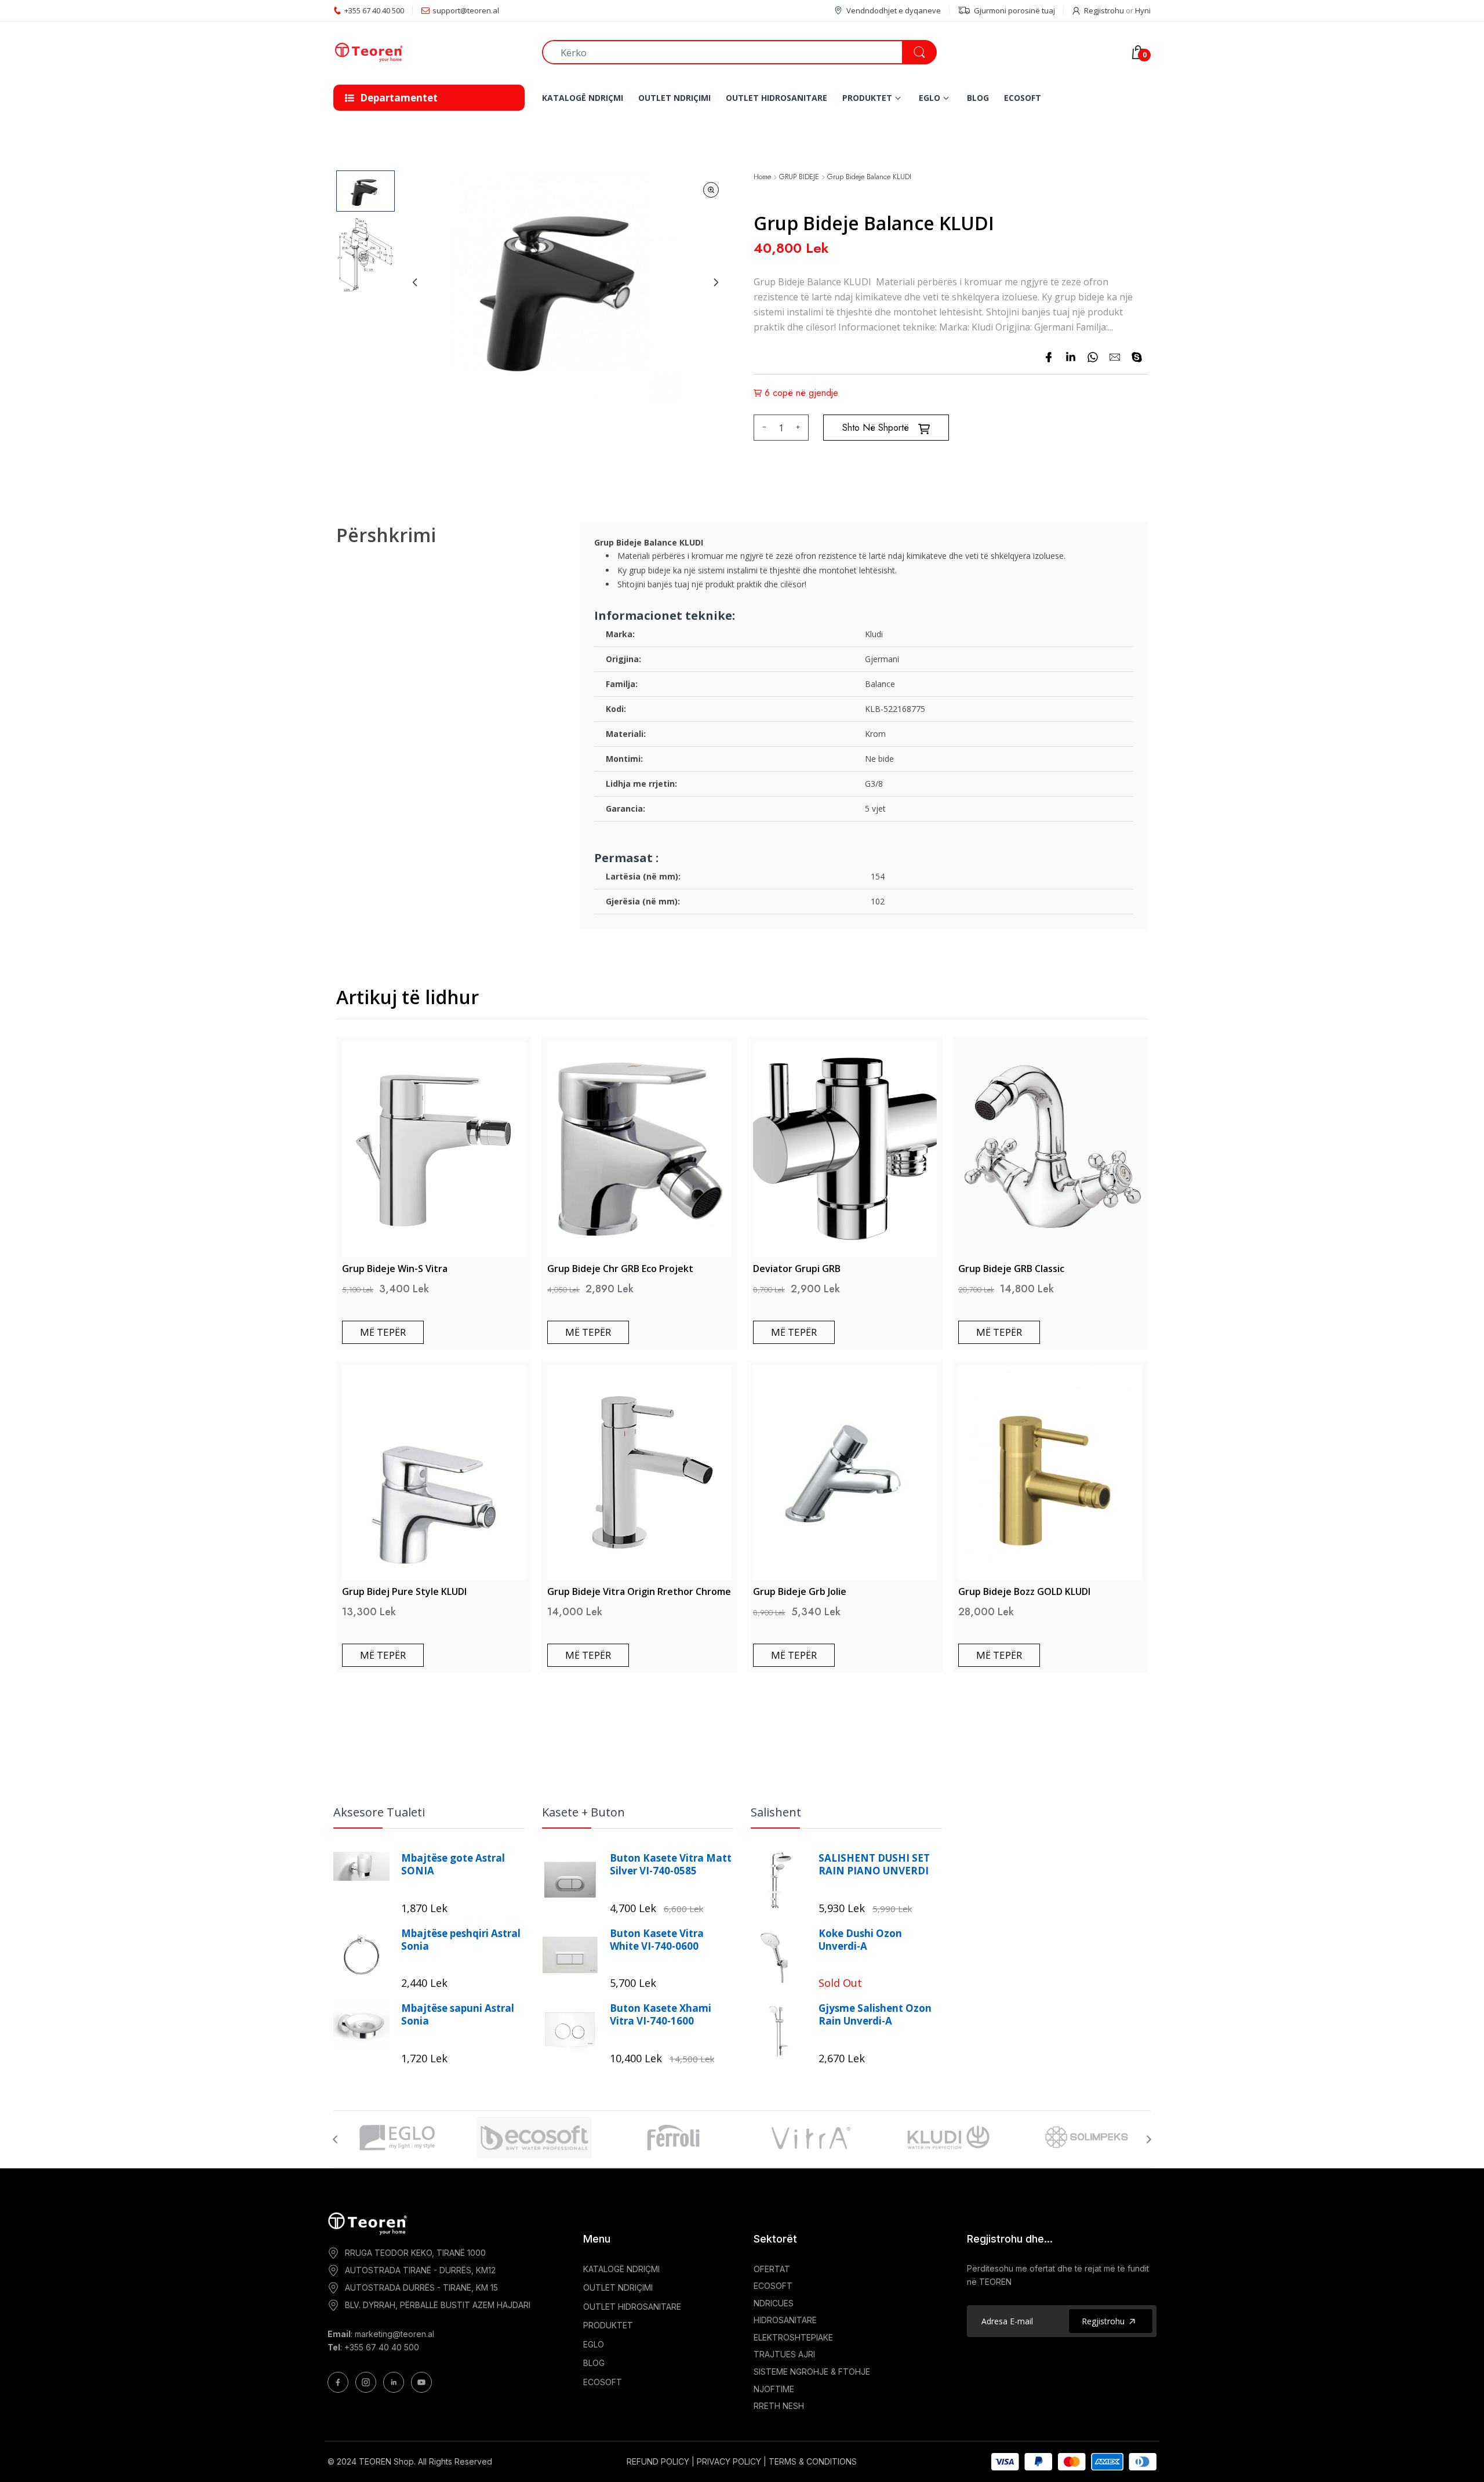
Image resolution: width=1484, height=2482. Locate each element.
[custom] (338, 2382)
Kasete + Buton (583, 1812)
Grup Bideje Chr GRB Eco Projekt (620, 1269)
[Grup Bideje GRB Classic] (1050, 1150)
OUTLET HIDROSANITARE (632, 2307)
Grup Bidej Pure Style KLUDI (404, 1591)
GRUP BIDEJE (799, 177)
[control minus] (763, 428)
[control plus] (800, 428)
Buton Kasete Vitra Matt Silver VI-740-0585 (671, 1865)
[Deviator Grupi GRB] (845, 1150)
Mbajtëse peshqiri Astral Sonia (461, 1940)
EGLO (594, 2344)
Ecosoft (773, 2286)
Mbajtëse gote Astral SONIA (453, 1865)
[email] (1115, 357)
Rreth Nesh (779, 2406)
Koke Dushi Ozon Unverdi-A (860, 1940)
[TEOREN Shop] (429, 52)
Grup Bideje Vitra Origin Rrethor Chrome (639, 1591)
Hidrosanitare (785, 2320)
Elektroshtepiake (793, 2337)
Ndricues (774, 2303)
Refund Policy (658, 2461)
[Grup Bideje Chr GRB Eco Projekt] (639, 1150)
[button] (365, 191)
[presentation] (335, 2139)
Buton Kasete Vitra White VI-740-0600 (657, 1940)
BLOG (594, 2363)
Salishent (776, 1812)
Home (762, 177)
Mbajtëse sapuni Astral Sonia (458, 2015)
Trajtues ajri (784, 2354)
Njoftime (774, 2389)
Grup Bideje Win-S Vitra (395, 1269)
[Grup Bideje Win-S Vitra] (434, 1150)
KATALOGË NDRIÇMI (621, 2269)
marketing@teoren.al (394, 2334)
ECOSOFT (603, 2382)
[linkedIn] (1071, 357)
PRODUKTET (608, 2325)
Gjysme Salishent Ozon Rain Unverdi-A (875, 2015)
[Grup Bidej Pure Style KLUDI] (434, 1473)
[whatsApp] (1093, 357)
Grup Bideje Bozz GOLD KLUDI (1024, 1591)
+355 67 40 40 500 (382, 2347)
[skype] (1137, 357)
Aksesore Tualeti (379, 1812)
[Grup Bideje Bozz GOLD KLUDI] (1050, 1473)
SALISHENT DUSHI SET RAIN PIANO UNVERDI (874, 1865)
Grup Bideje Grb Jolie (800, 1591)
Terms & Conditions (813, 2461)
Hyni (1143, 10)
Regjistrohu (1104, 10)
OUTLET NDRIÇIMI (618, 2287)
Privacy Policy (729, 2461)
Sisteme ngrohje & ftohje (812, 2372)
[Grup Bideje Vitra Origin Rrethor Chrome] (639, 1473)
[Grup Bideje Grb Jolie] (845, 1473)
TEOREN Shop (386, 2461)
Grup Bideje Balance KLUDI (869, 177)
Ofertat (772, 2269)
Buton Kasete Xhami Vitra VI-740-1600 (661, 2015)
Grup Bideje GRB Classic (1011, 1269)
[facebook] (1049, 357)
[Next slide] (716, 282)
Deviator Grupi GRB (797, 1269)
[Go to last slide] (415, 282)
